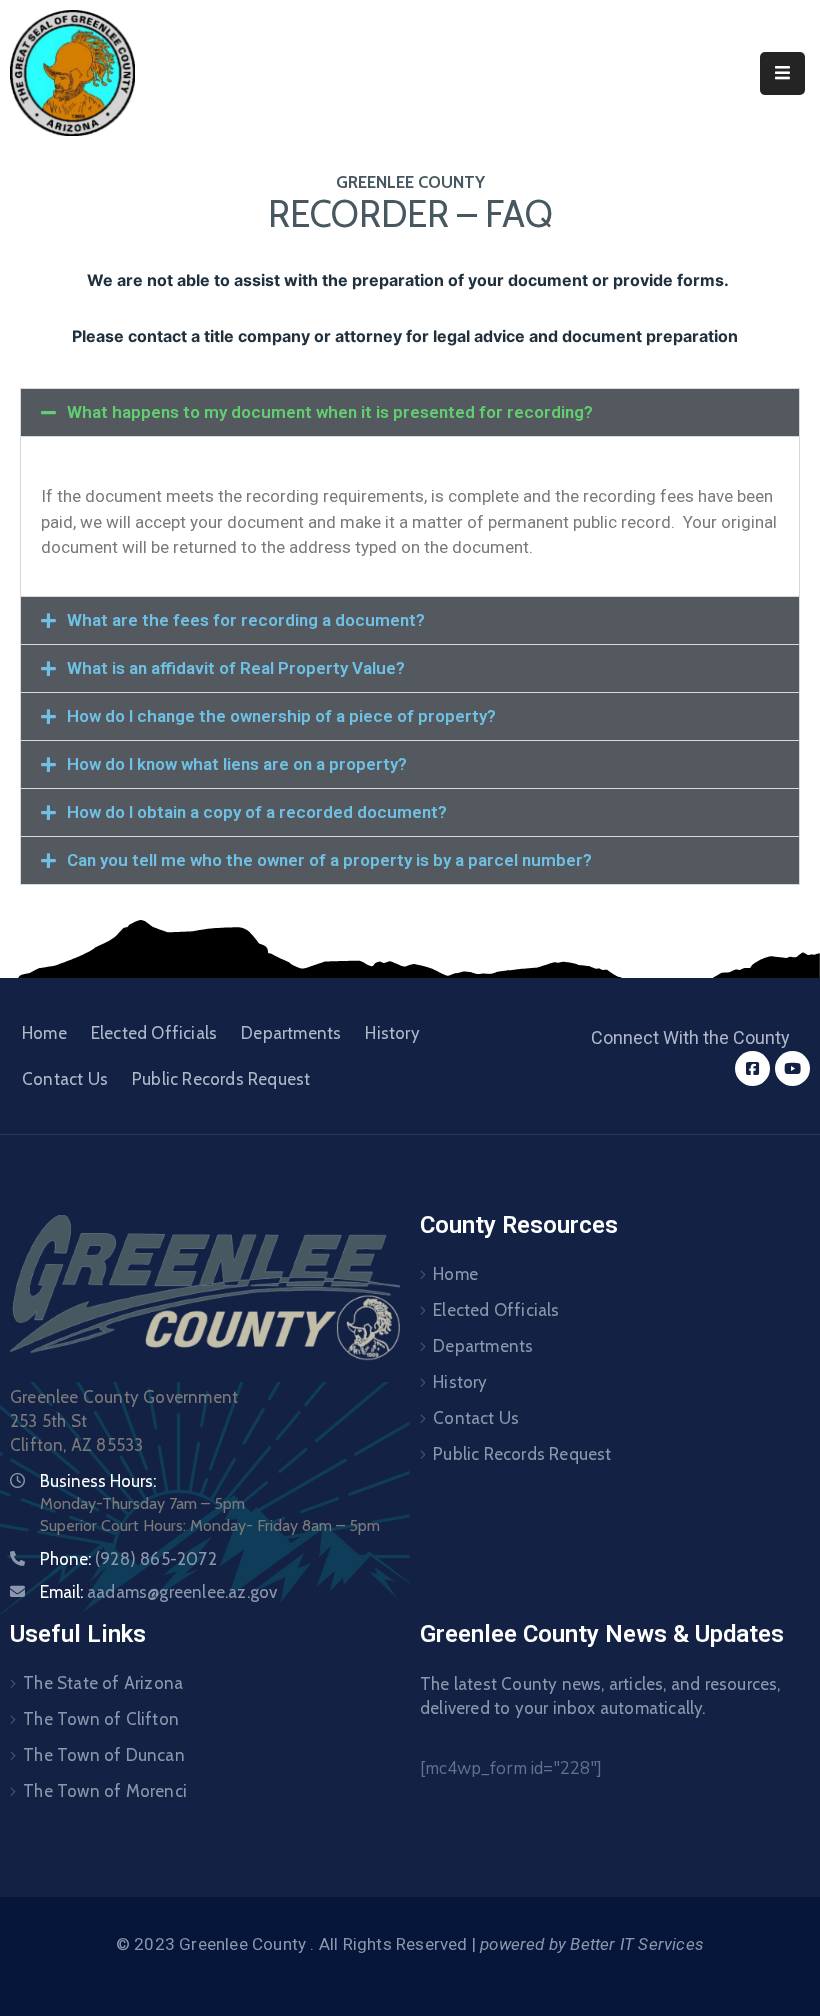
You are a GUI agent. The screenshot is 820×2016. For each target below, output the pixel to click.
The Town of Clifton (101, 1719)
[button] (410, 412)
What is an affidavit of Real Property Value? (236, 668)
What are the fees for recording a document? (246, 620)
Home (44, 1033)
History (392, 1033)
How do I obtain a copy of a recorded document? (257, 812)
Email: (158, 1592)
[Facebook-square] (752, 1068)
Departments (291, 1033)
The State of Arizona (103, 1683)
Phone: (128, 1559)
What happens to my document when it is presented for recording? (330, 412)
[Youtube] (792, 1068)
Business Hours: (98, 1481)
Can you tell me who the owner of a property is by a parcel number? (329, 860)
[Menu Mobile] (782, 73)
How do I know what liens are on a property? (237, 764)
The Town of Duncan (104, 1755)
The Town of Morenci (105, 1791)
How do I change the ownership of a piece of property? (281, 716)
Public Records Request (221, 1079)
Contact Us (65, 1079)
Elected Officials (154, 1033)
